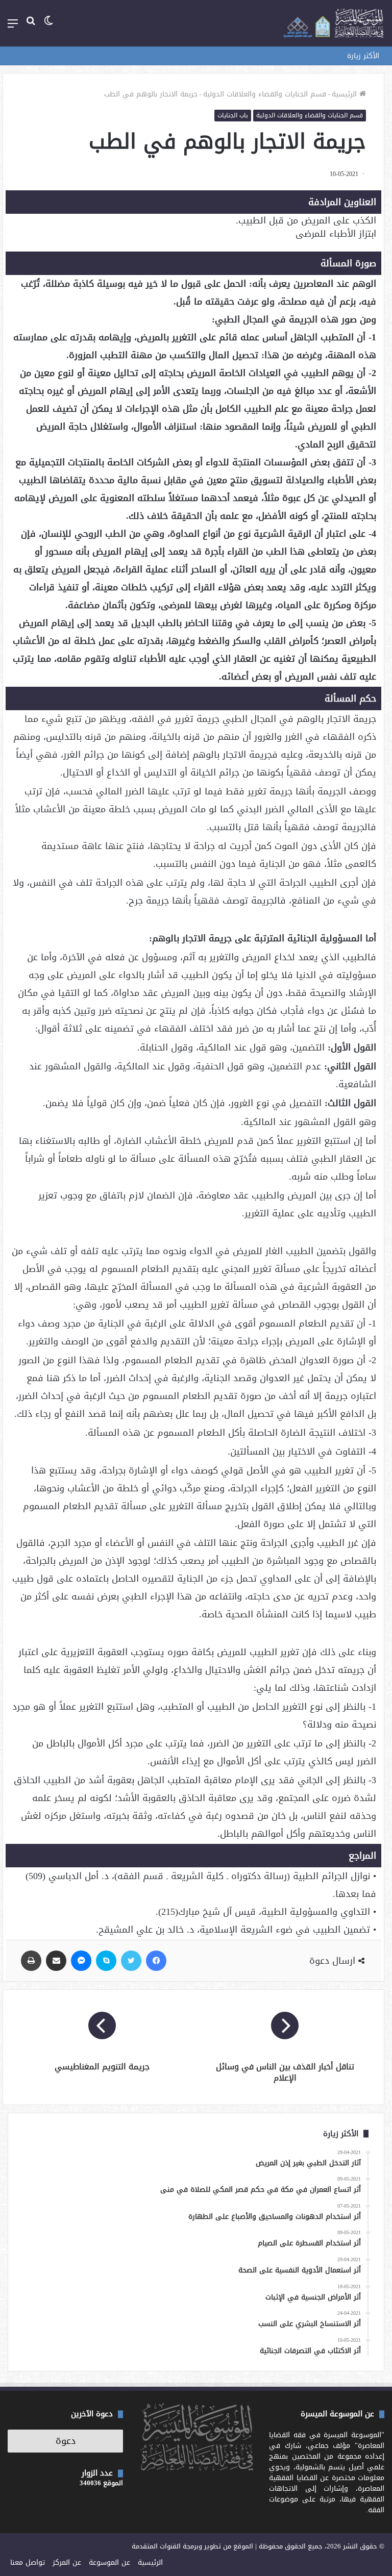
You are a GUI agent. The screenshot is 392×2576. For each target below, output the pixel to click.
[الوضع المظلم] (48, 27)
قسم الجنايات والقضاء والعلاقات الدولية (265, 94)
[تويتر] (131, 1961)
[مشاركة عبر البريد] (56, 1961)
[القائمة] (13, 27)
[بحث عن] (31, 27)
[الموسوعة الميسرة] (333, 23)
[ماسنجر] (81, 1961)
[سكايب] (106, 1961)
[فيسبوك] (156, 1961)
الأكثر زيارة (363, 56)
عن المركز (67, 2562)
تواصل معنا (28, 2562)
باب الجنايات (233, 115)
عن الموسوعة (109, 2562)
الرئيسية (346, 94)
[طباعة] (31, 1961)
